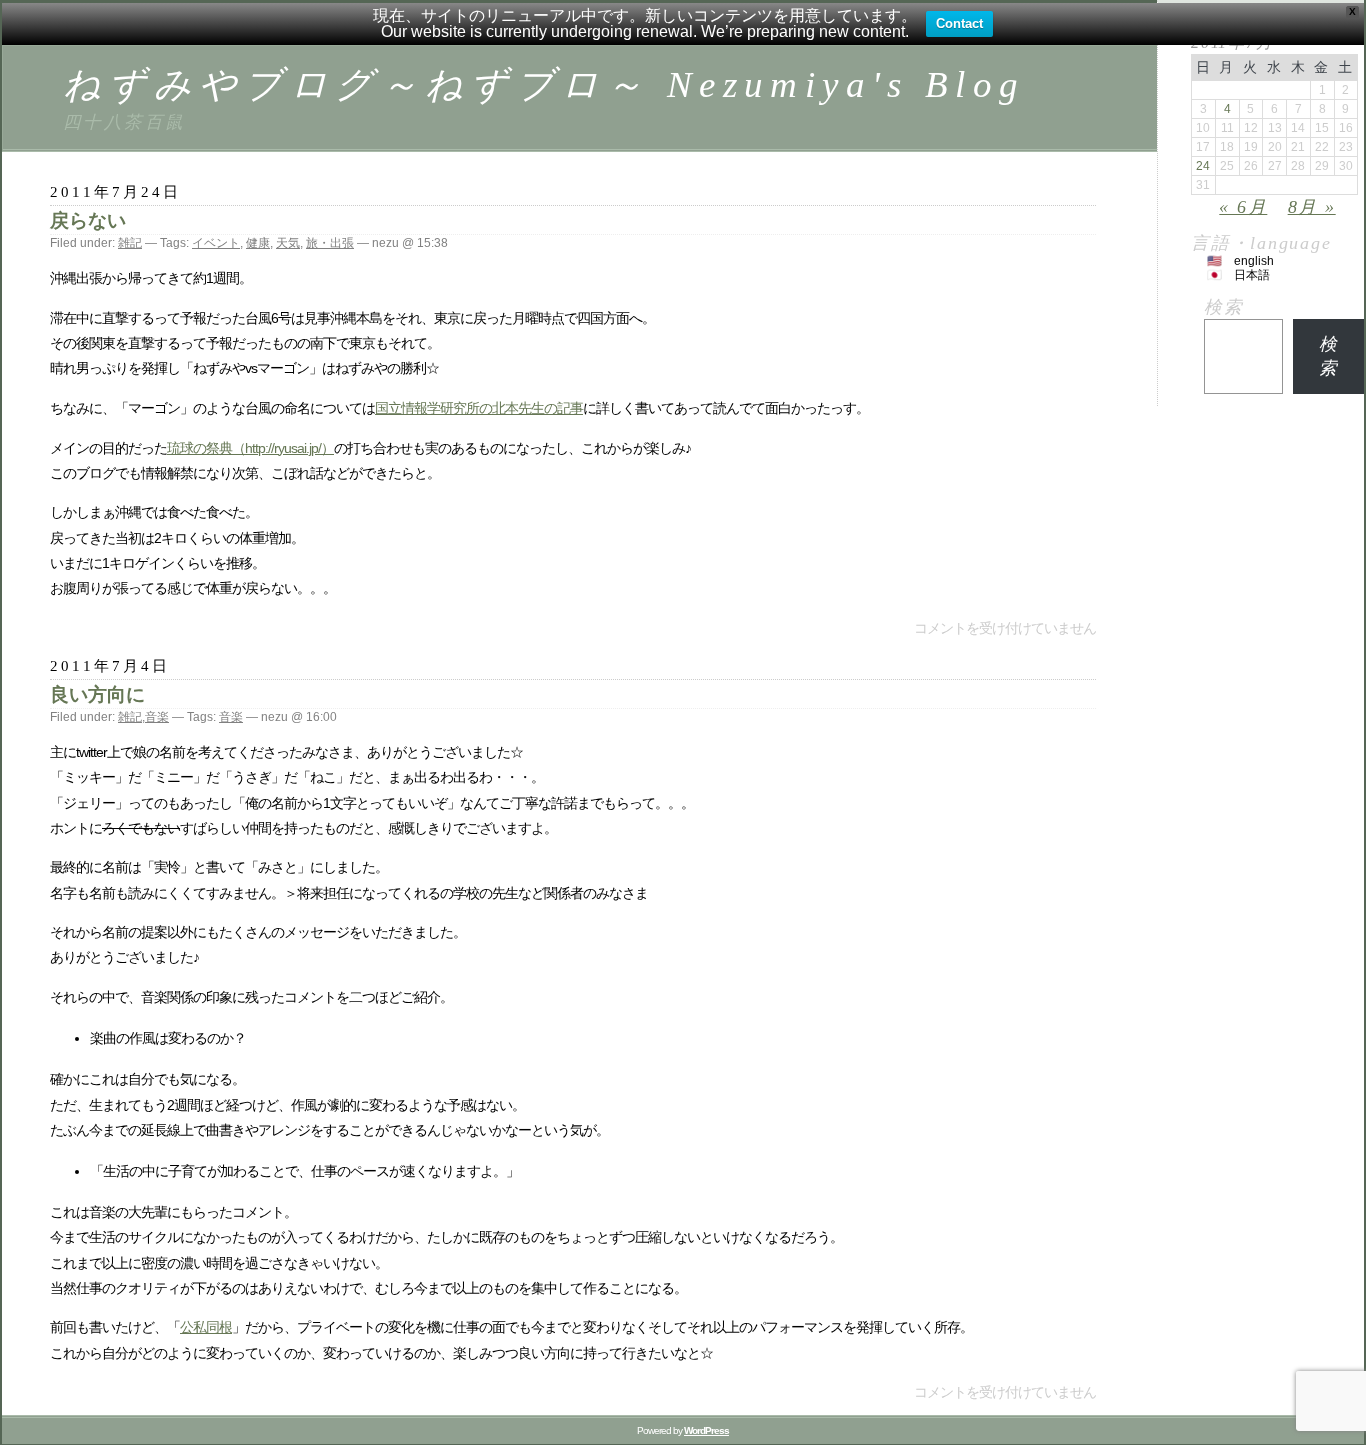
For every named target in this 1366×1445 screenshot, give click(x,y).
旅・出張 (330, 243)
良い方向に (97, 694)
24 (1203, 166)
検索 (1224, 307)
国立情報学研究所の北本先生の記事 (479, 408)
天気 (288, 243)
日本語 (1252, 275)
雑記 (130, 243)
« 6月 (1243, 207)
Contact (959, 23)
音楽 (157, 717)
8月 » (1312, 207)
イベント (216, 243)
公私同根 (206, 1327)
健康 (258, 243)
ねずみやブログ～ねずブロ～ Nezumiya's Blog (544, 84)
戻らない (88, 220)
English (1254, 261)
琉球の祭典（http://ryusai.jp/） (250, 448)
